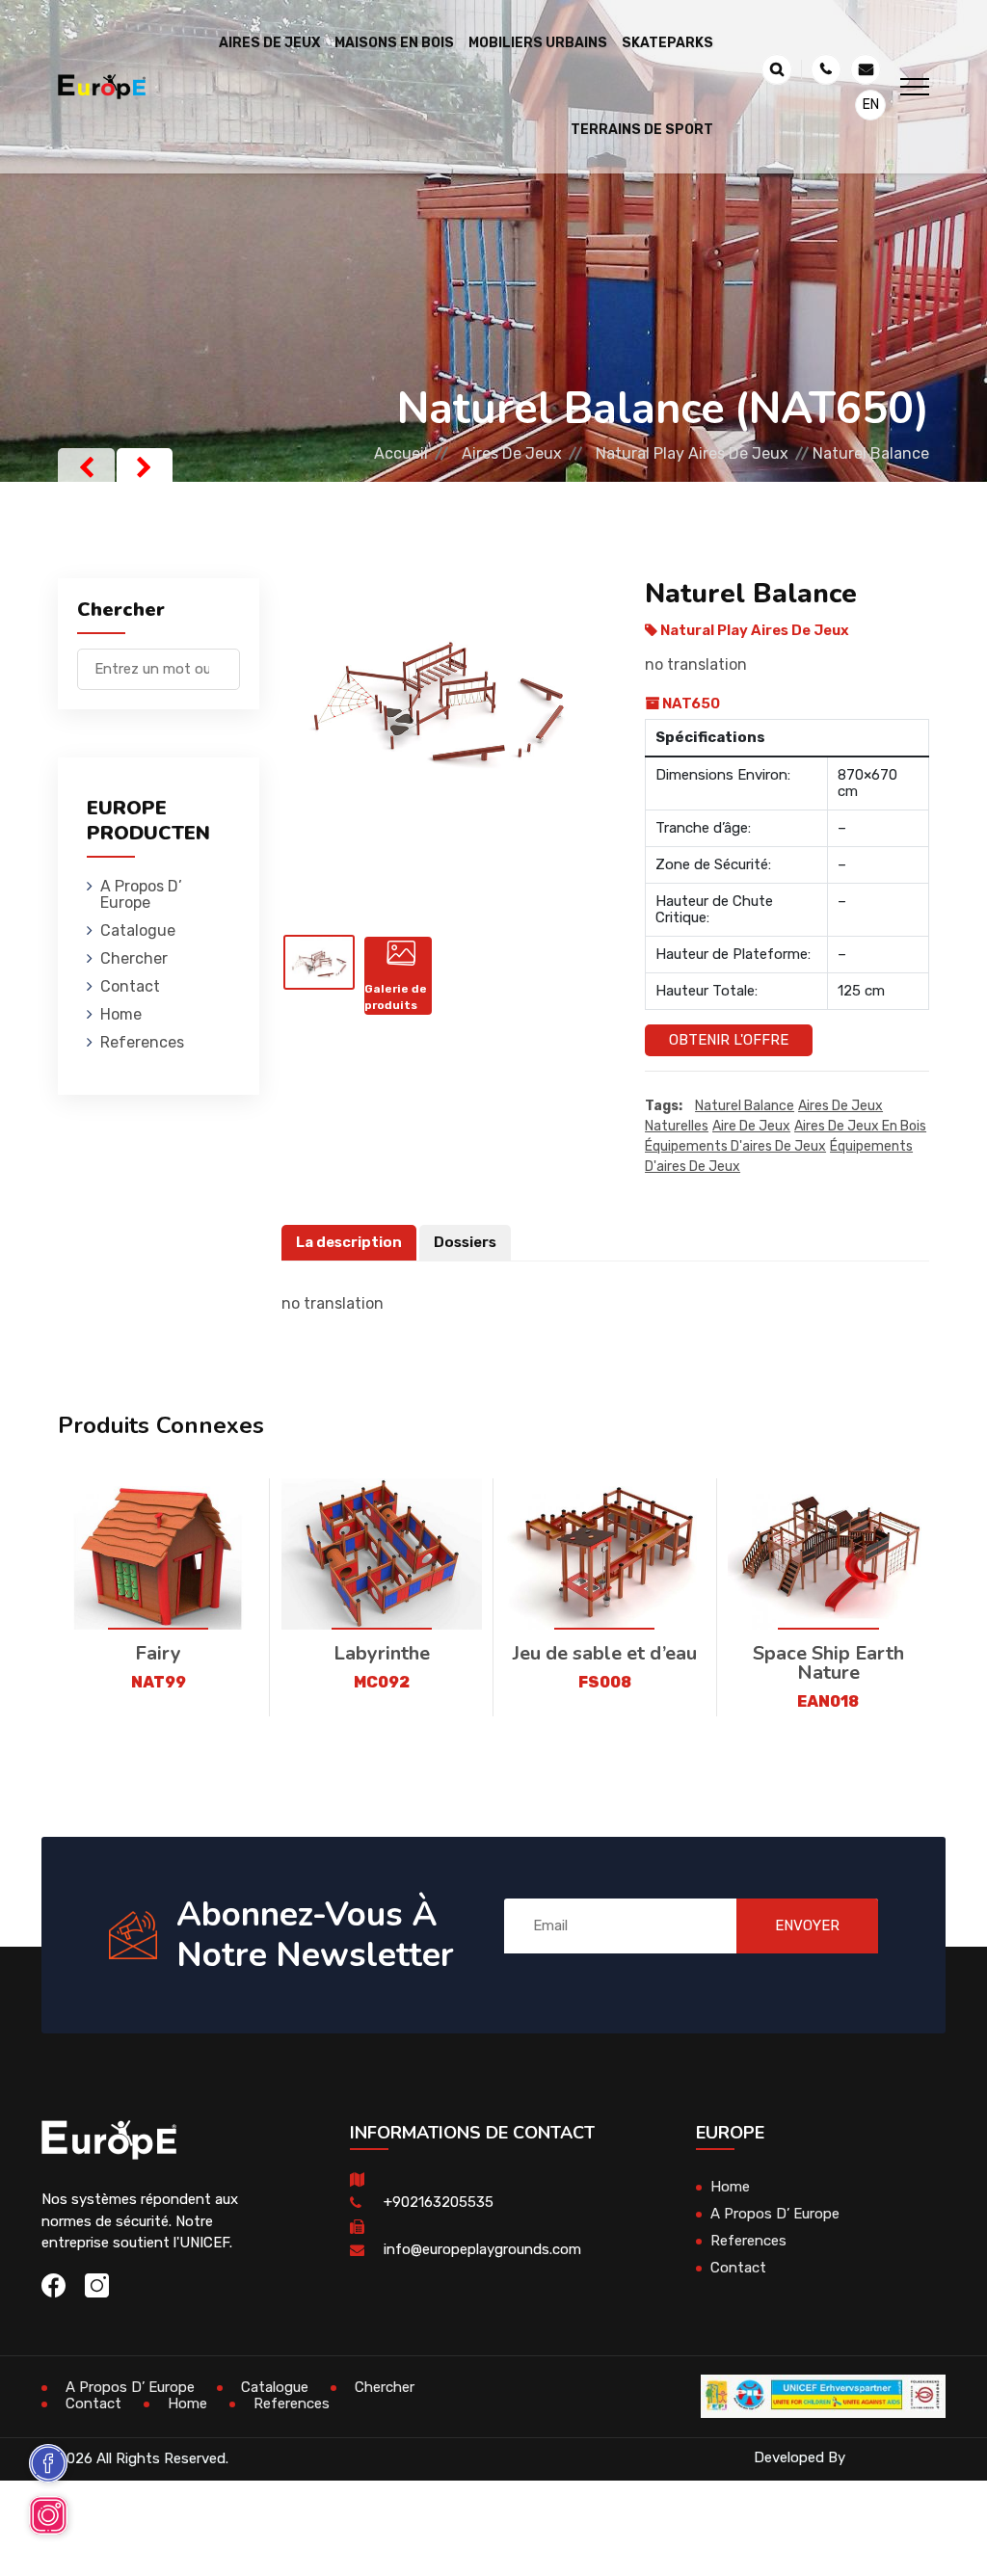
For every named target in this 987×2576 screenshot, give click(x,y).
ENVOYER (807, 1925)
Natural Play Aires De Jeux (692, 453)
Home (121, 1014)
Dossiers (465, 1242)
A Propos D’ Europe (141, 894)
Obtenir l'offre (729, 1040)
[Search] (226, 660)
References (142, 1042)
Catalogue (138, 930)
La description (349, 1242)
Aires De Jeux (512, 453)
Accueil (401, 453)
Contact (130, 986)
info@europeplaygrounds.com (482, 2249)
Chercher (134, 958)
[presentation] (86, 467)
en (871, 105)
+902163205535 (439, 2202)
